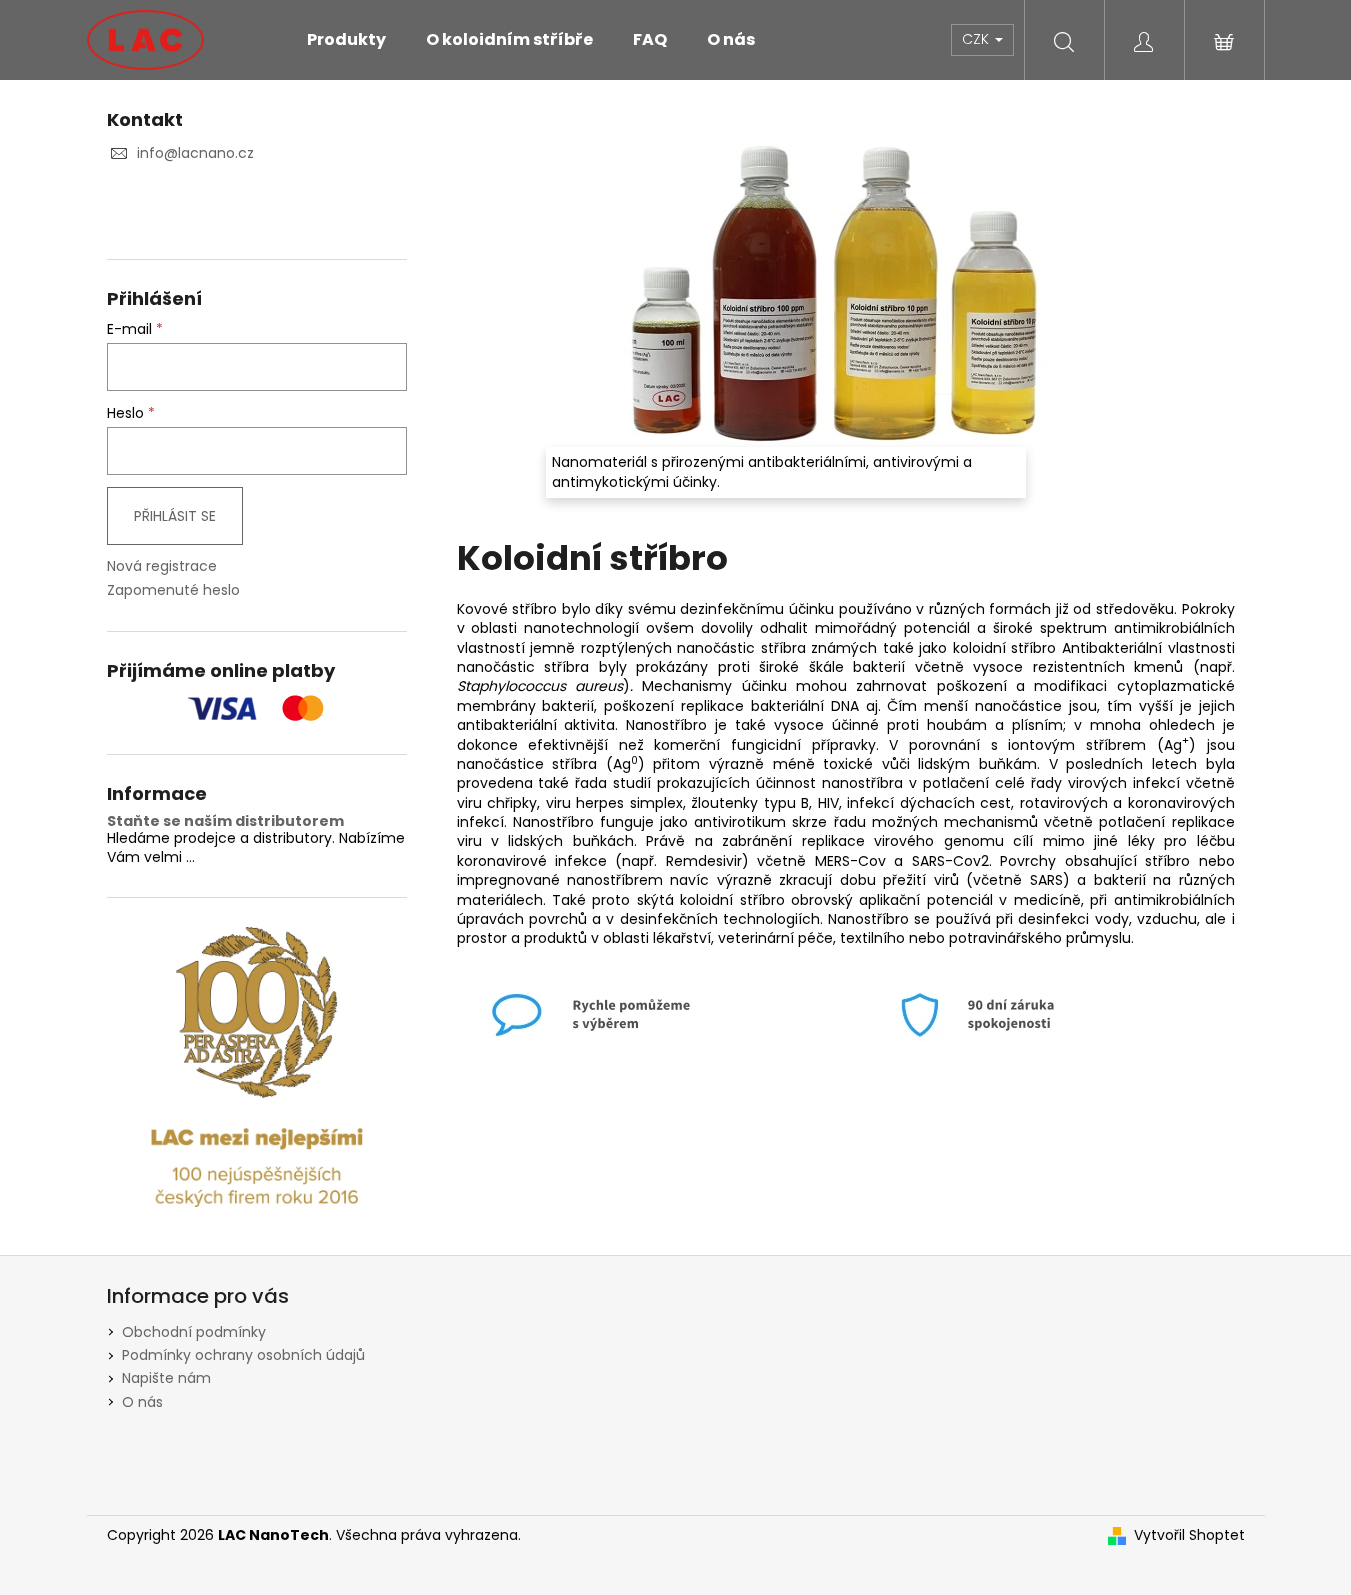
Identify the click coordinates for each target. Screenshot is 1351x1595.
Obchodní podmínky (194, 1332)
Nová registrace (162, 566)
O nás (142, 1402)
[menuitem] (346, 40)
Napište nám (166, 1378)
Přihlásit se (175, 516)
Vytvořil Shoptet (1189, 1535)
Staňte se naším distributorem (225, 821)
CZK (977, 39)
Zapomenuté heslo (173, 590)
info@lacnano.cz (195, 153)
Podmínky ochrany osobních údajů (243, 1355)
